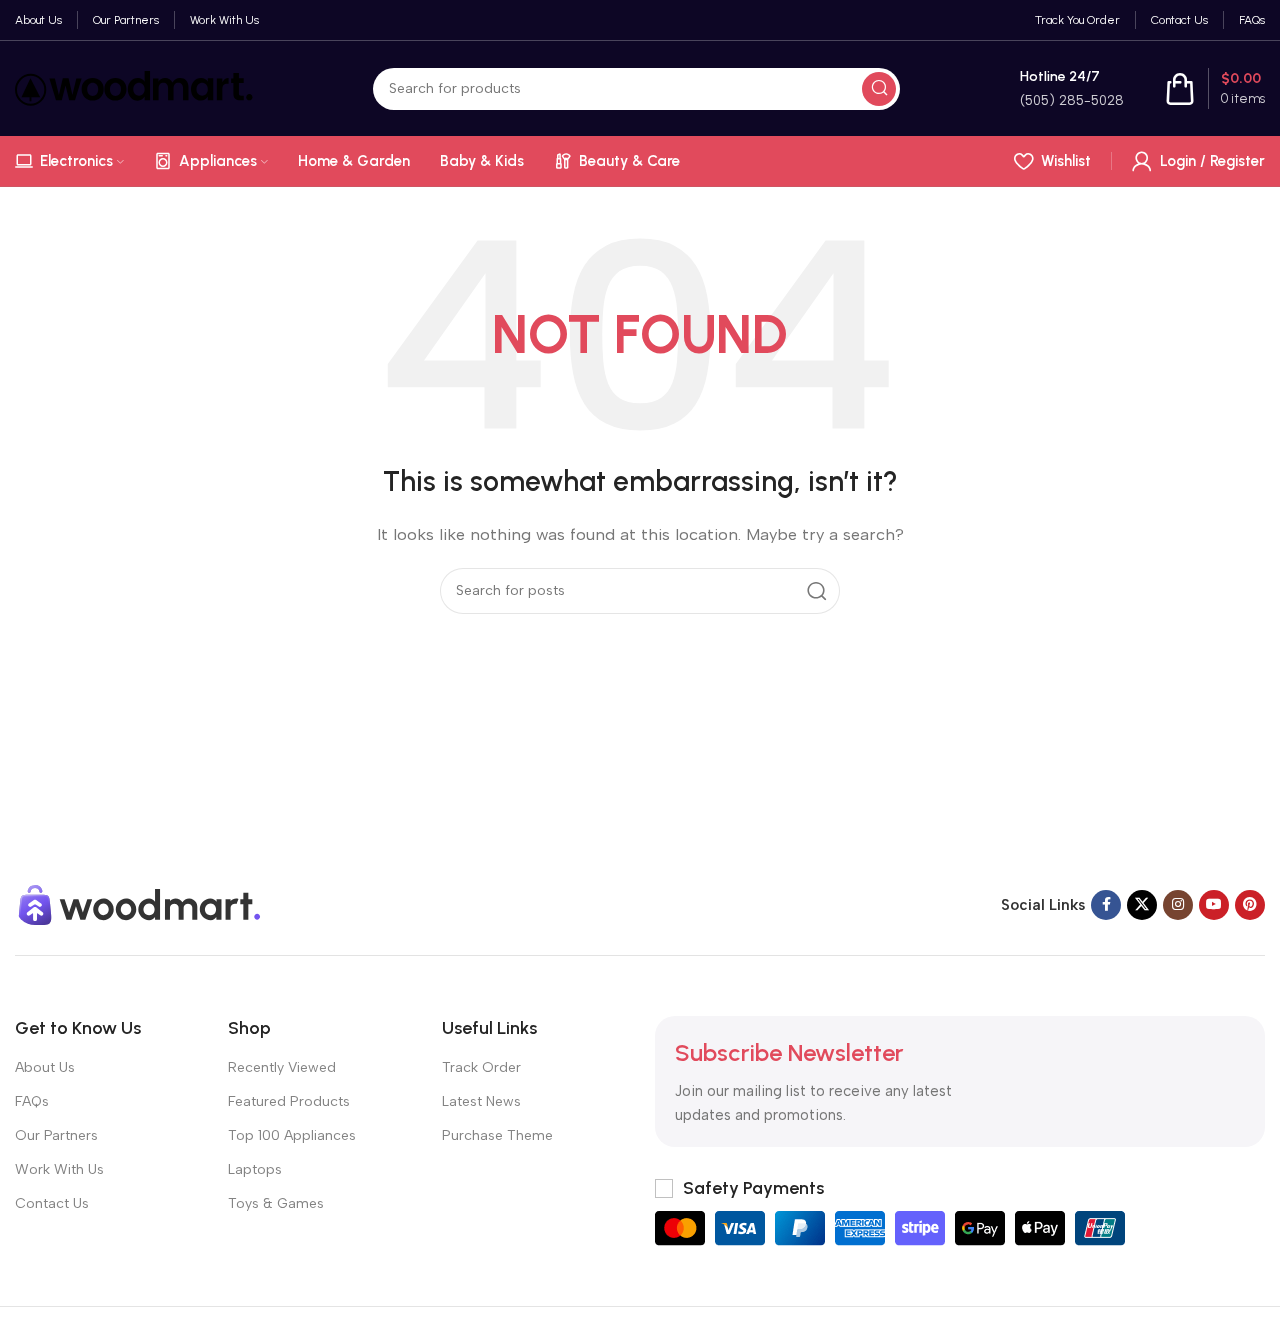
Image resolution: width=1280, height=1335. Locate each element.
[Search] (879, 89)
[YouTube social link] (1214, 905)
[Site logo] (134, 87)
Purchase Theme (497, 1135)
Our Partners (56, 1135)
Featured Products (289, 1101)
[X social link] (1142, 905)
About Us (45, 1067)
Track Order (481, 1067)
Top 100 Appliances (292, 1135)
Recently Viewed (282, 1067)
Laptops (255, 1169)
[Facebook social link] (1106, 905)
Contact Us (52, 1203)
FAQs (32, 1101)
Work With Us (59, 1169)
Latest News (481, 1101)
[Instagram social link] (1178, 905)
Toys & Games (276, 1203)
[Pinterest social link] (1250, 905)
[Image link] (140, 903)
